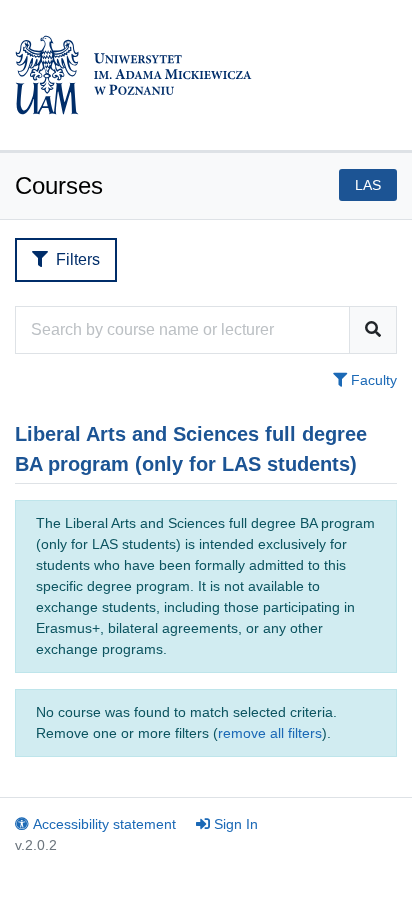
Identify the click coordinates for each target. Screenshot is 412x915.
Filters (78, 259)
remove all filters (270, 733)
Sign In (236, 824)
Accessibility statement (104, 824)
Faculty (372, 380)
